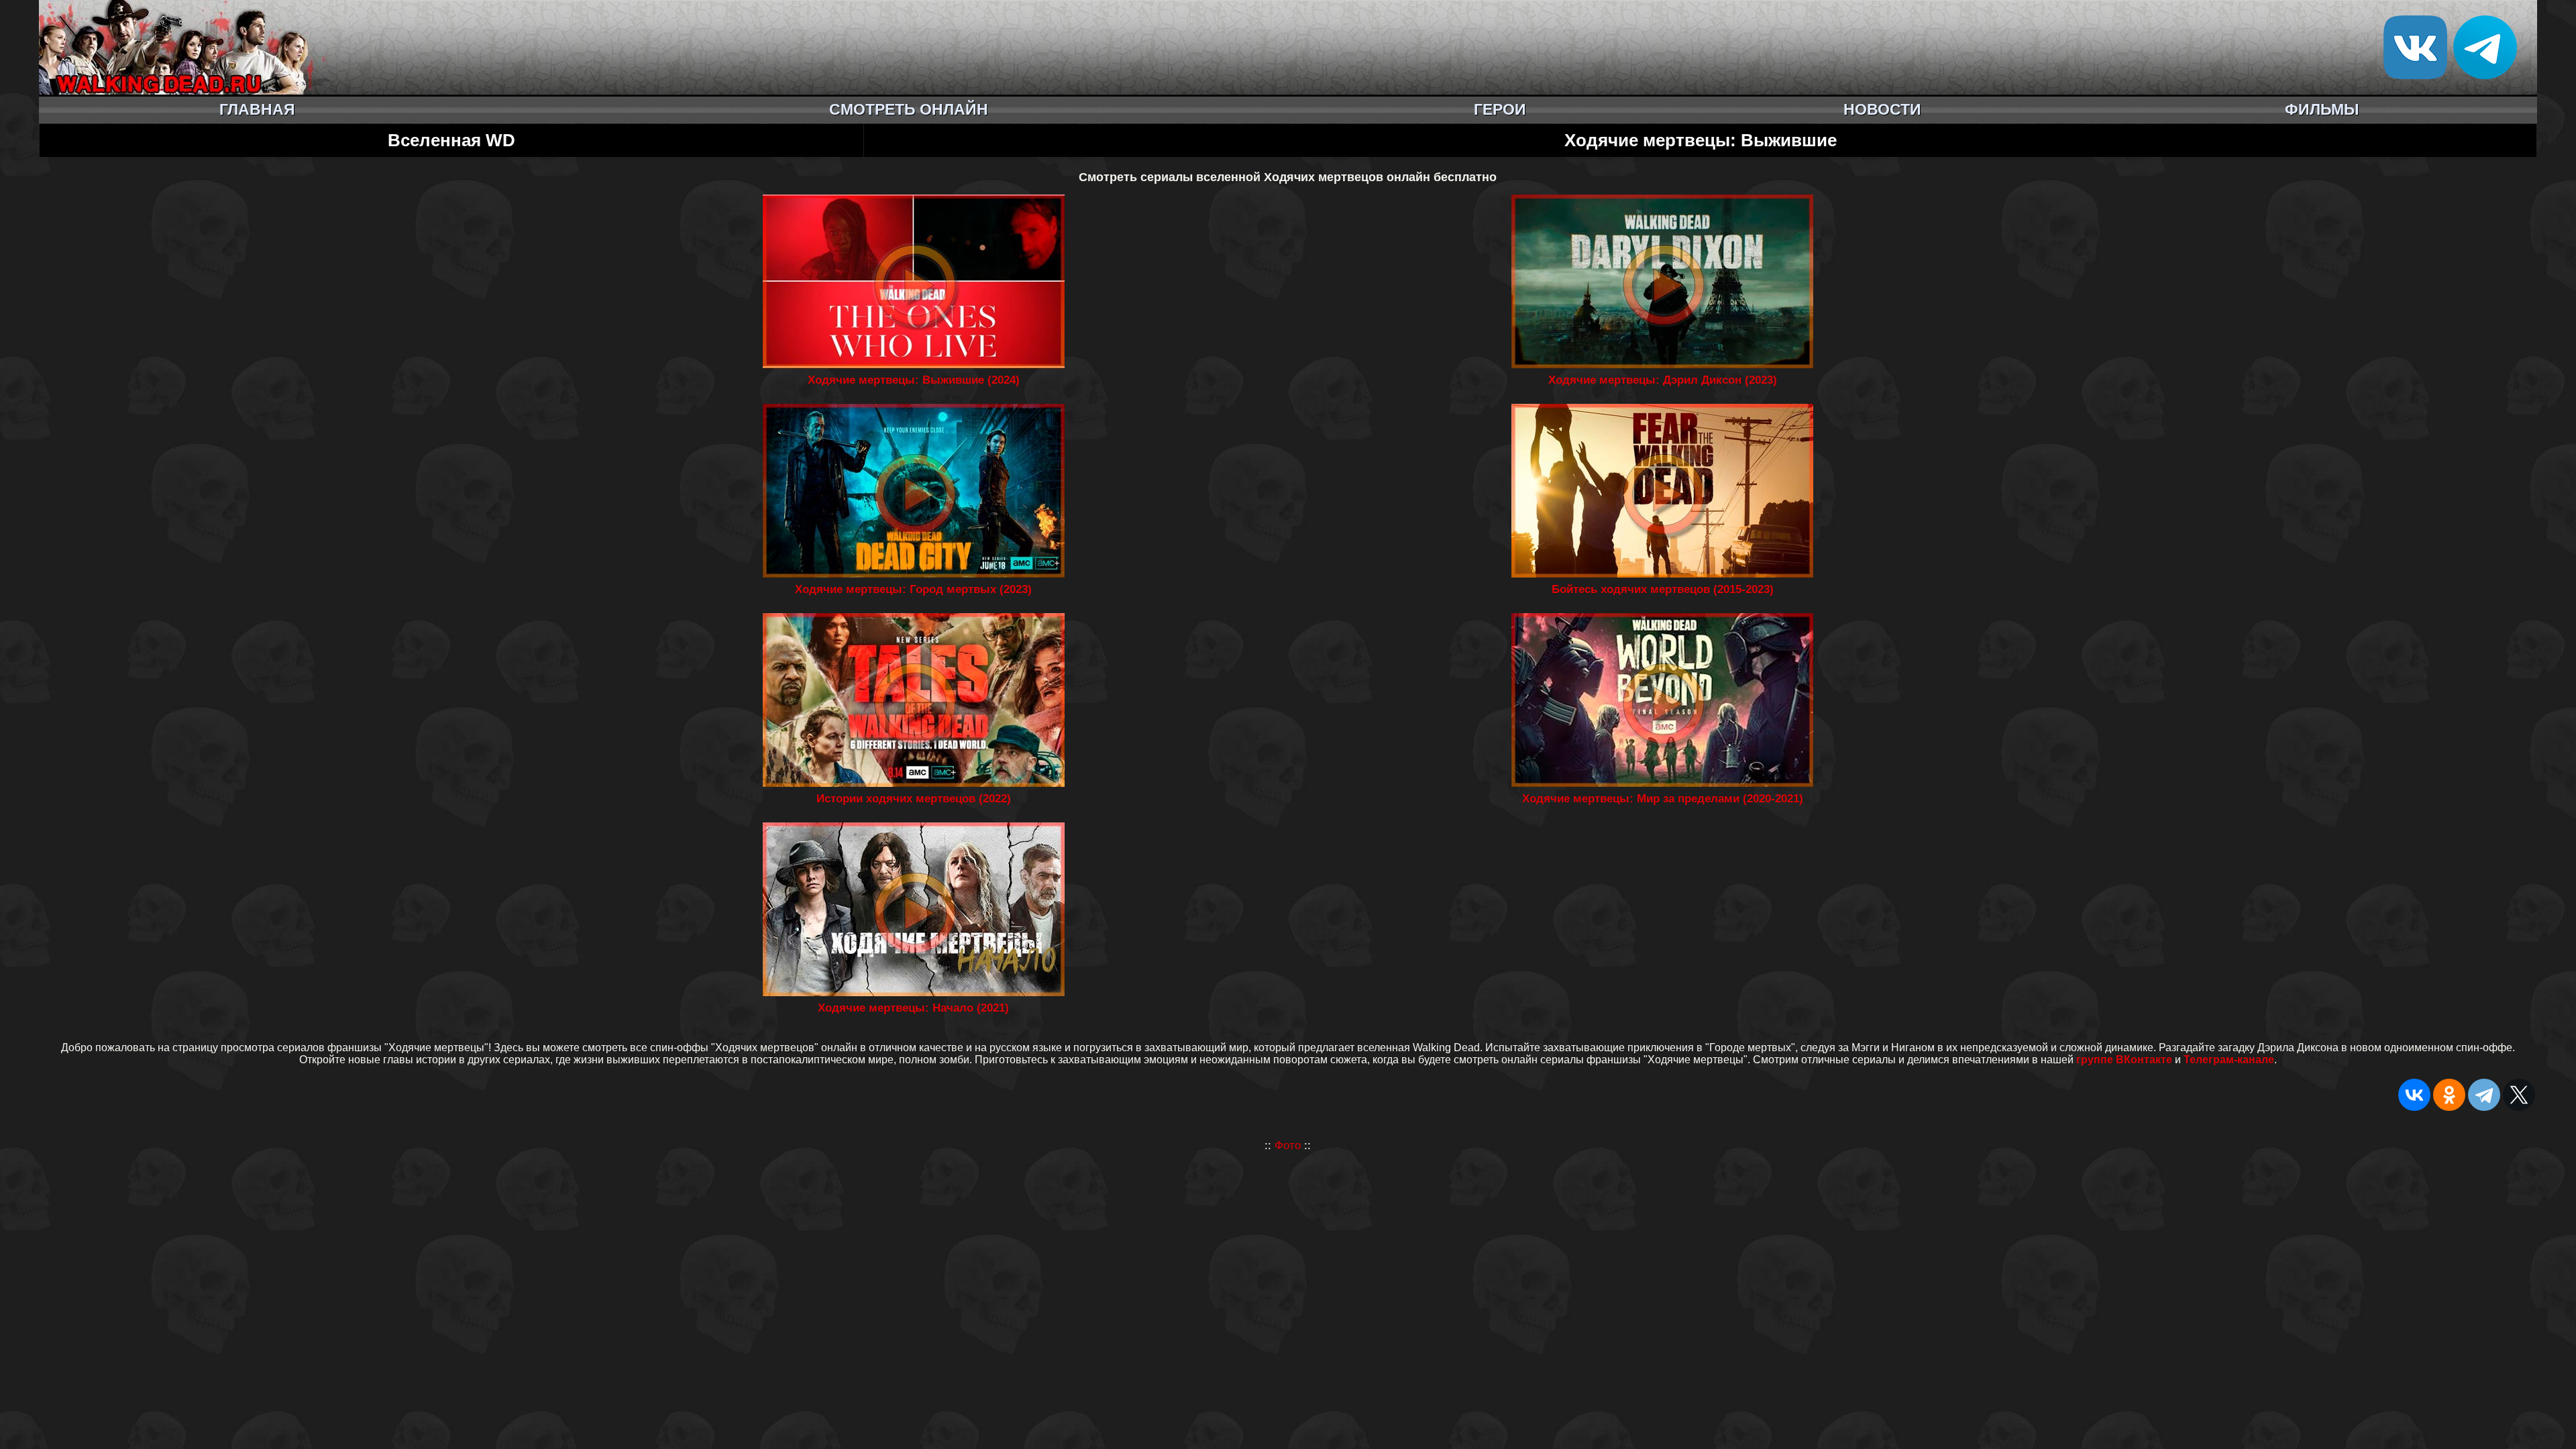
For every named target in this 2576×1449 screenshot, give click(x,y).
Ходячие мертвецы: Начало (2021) (913, 1008)
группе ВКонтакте (2124, 1060)
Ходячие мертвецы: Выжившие (1701, 140)
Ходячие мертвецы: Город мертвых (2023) (913, 589)
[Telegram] (2484, 1095)
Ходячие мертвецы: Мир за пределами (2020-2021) (1663, 799)
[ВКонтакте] (2414, 1095)
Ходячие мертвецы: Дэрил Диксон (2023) (1663, 380)
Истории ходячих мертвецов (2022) (914, 799)
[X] (2519, 1095)
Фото (1288, 1145)
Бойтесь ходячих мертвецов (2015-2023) (1663, 589)
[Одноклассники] (2449, 1095)
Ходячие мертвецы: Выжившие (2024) (914, 380)
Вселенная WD (451, 140)
